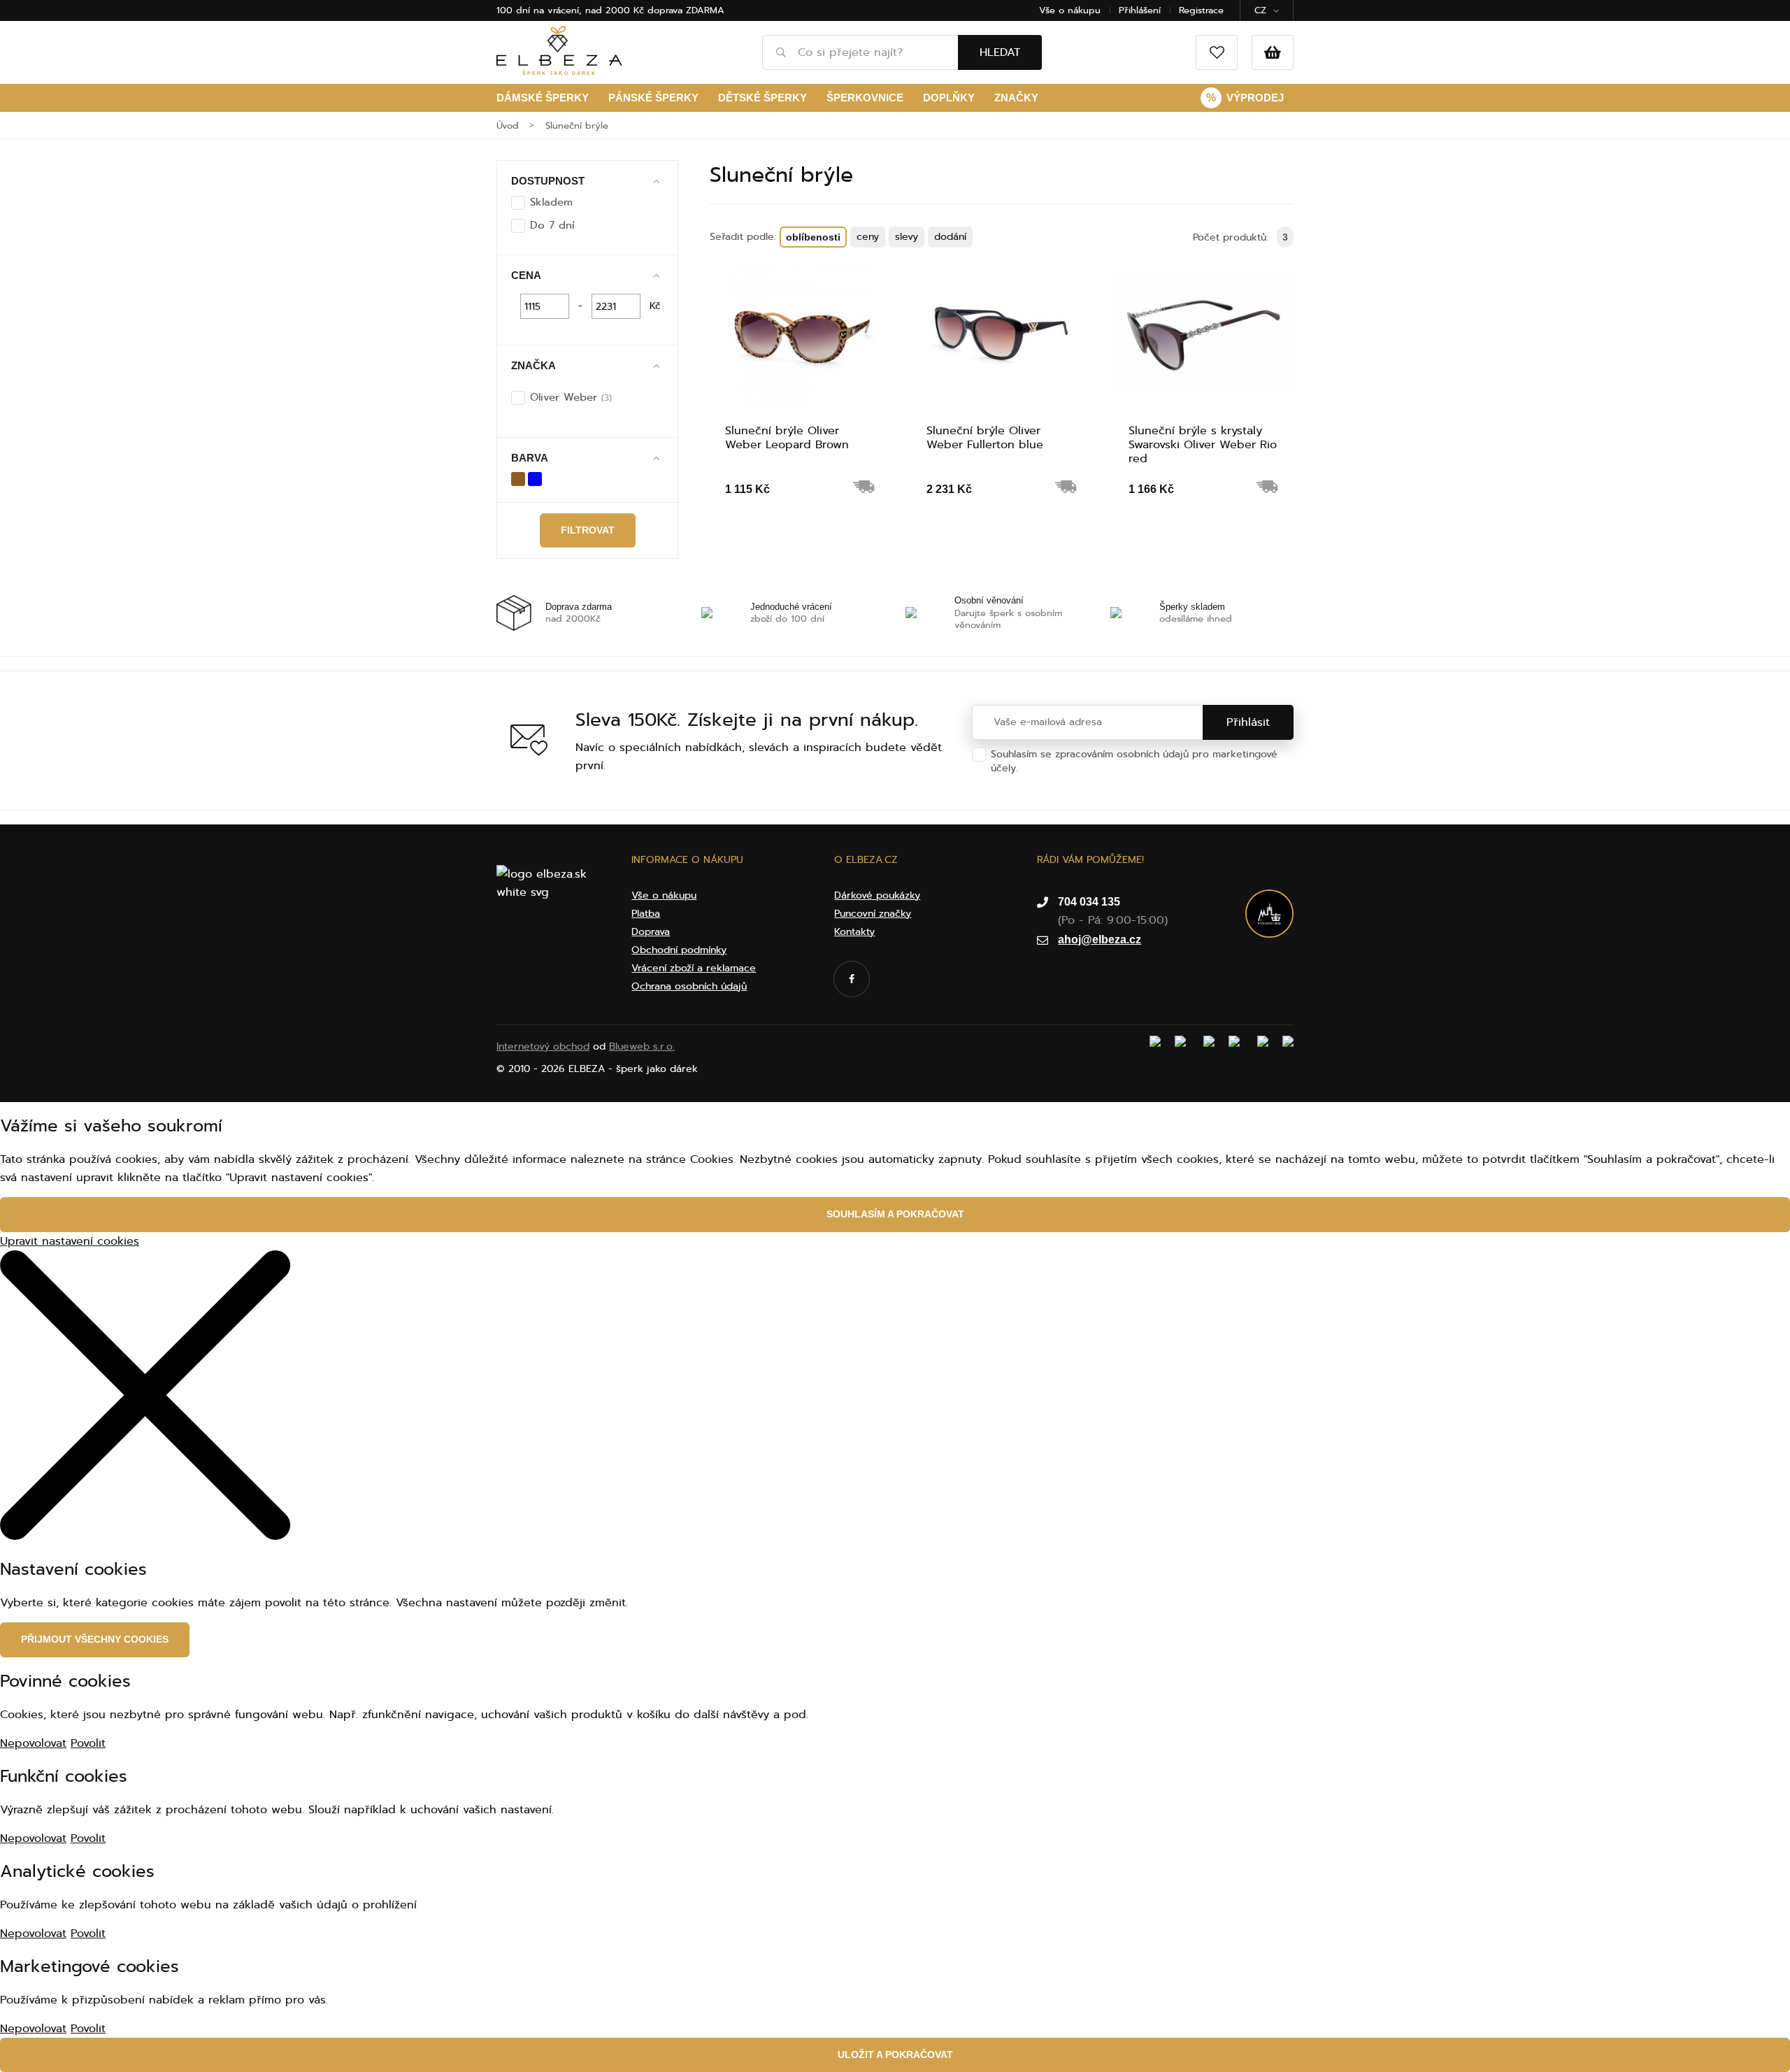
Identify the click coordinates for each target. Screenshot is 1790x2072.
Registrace (1201, 10)
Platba (646, 914)
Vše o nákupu (1070, 10)
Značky (1016, 98)
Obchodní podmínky (679, 950)
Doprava (651, 932)
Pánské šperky (653, 98)
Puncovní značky (873, 914)
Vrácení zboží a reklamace (694, 968)
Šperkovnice (865, 98)
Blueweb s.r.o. (642, 1046)
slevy (907, 237)
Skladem (551, 202)
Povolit (88, 1743)
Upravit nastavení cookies (70, 1241)
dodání (950, 237)
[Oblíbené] (1217, 52)
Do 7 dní (552, 225)
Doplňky (949, 98)
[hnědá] (518, 478)
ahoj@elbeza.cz (1100, 939)
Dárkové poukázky (877, 895)
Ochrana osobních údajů (1079, 768)
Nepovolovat (33, 1743)
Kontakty (854, 932)
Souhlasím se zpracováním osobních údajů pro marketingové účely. (1134, 761)
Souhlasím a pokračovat (895, 1214)
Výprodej (1245, 98)
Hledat (1000, 52)
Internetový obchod (543, 1046)
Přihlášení (1140, 10)
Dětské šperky (762, 98)
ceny (868, 237)
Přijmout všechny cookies (95, 1639)
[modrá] (535, 478)
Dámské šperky (543, 98)
